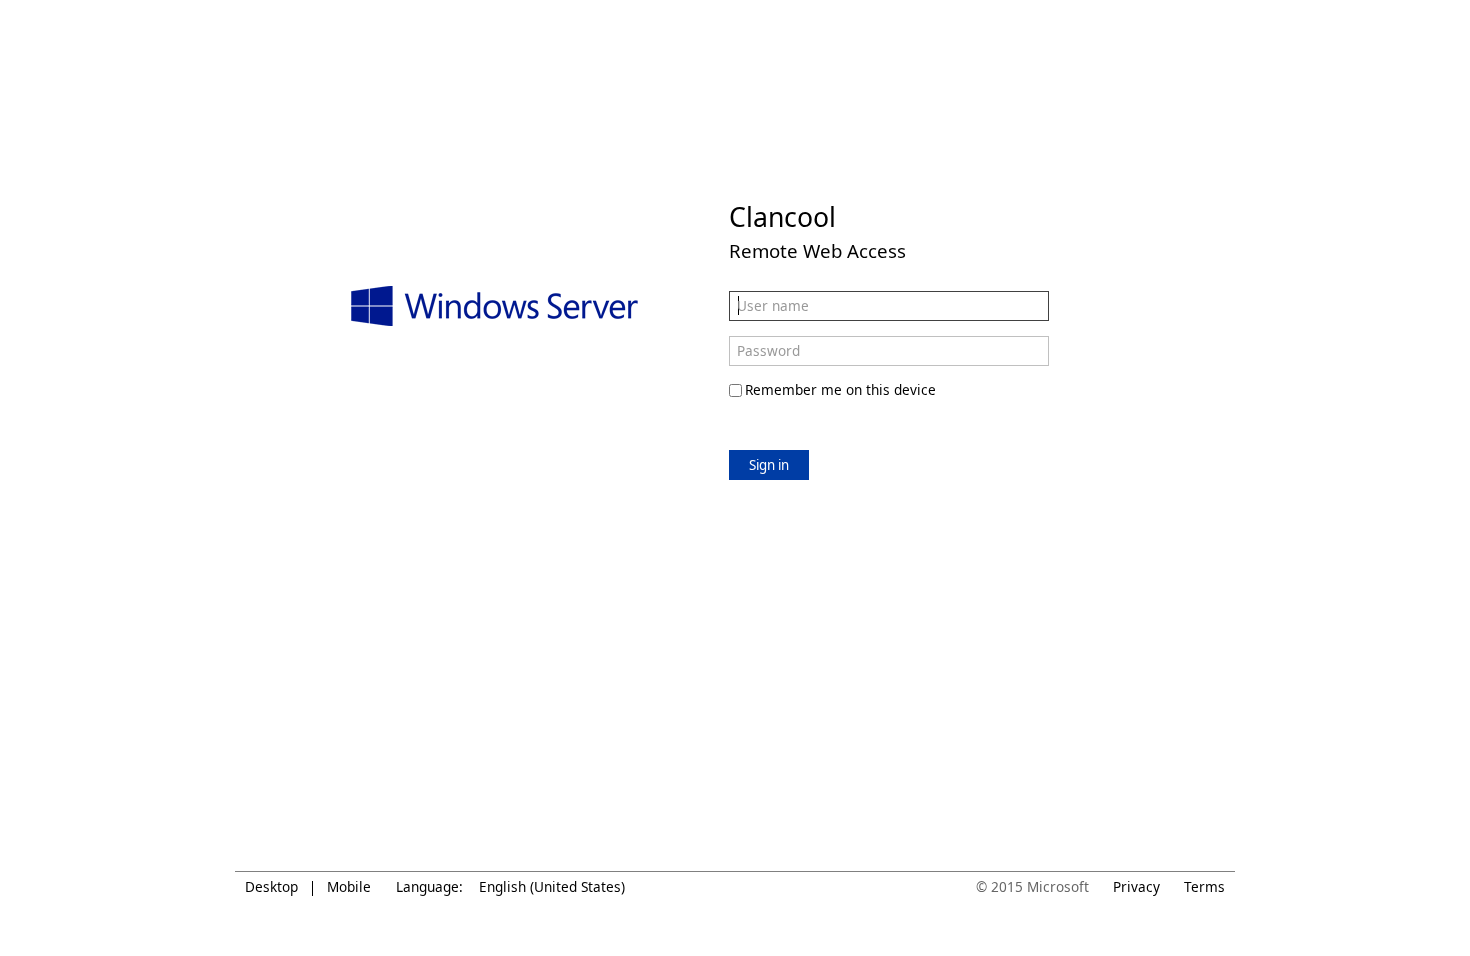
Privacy (1136, 886)
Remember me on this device (840, 389)
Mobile (349, 886)
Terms (1204, 886)
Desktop (271, 886)
